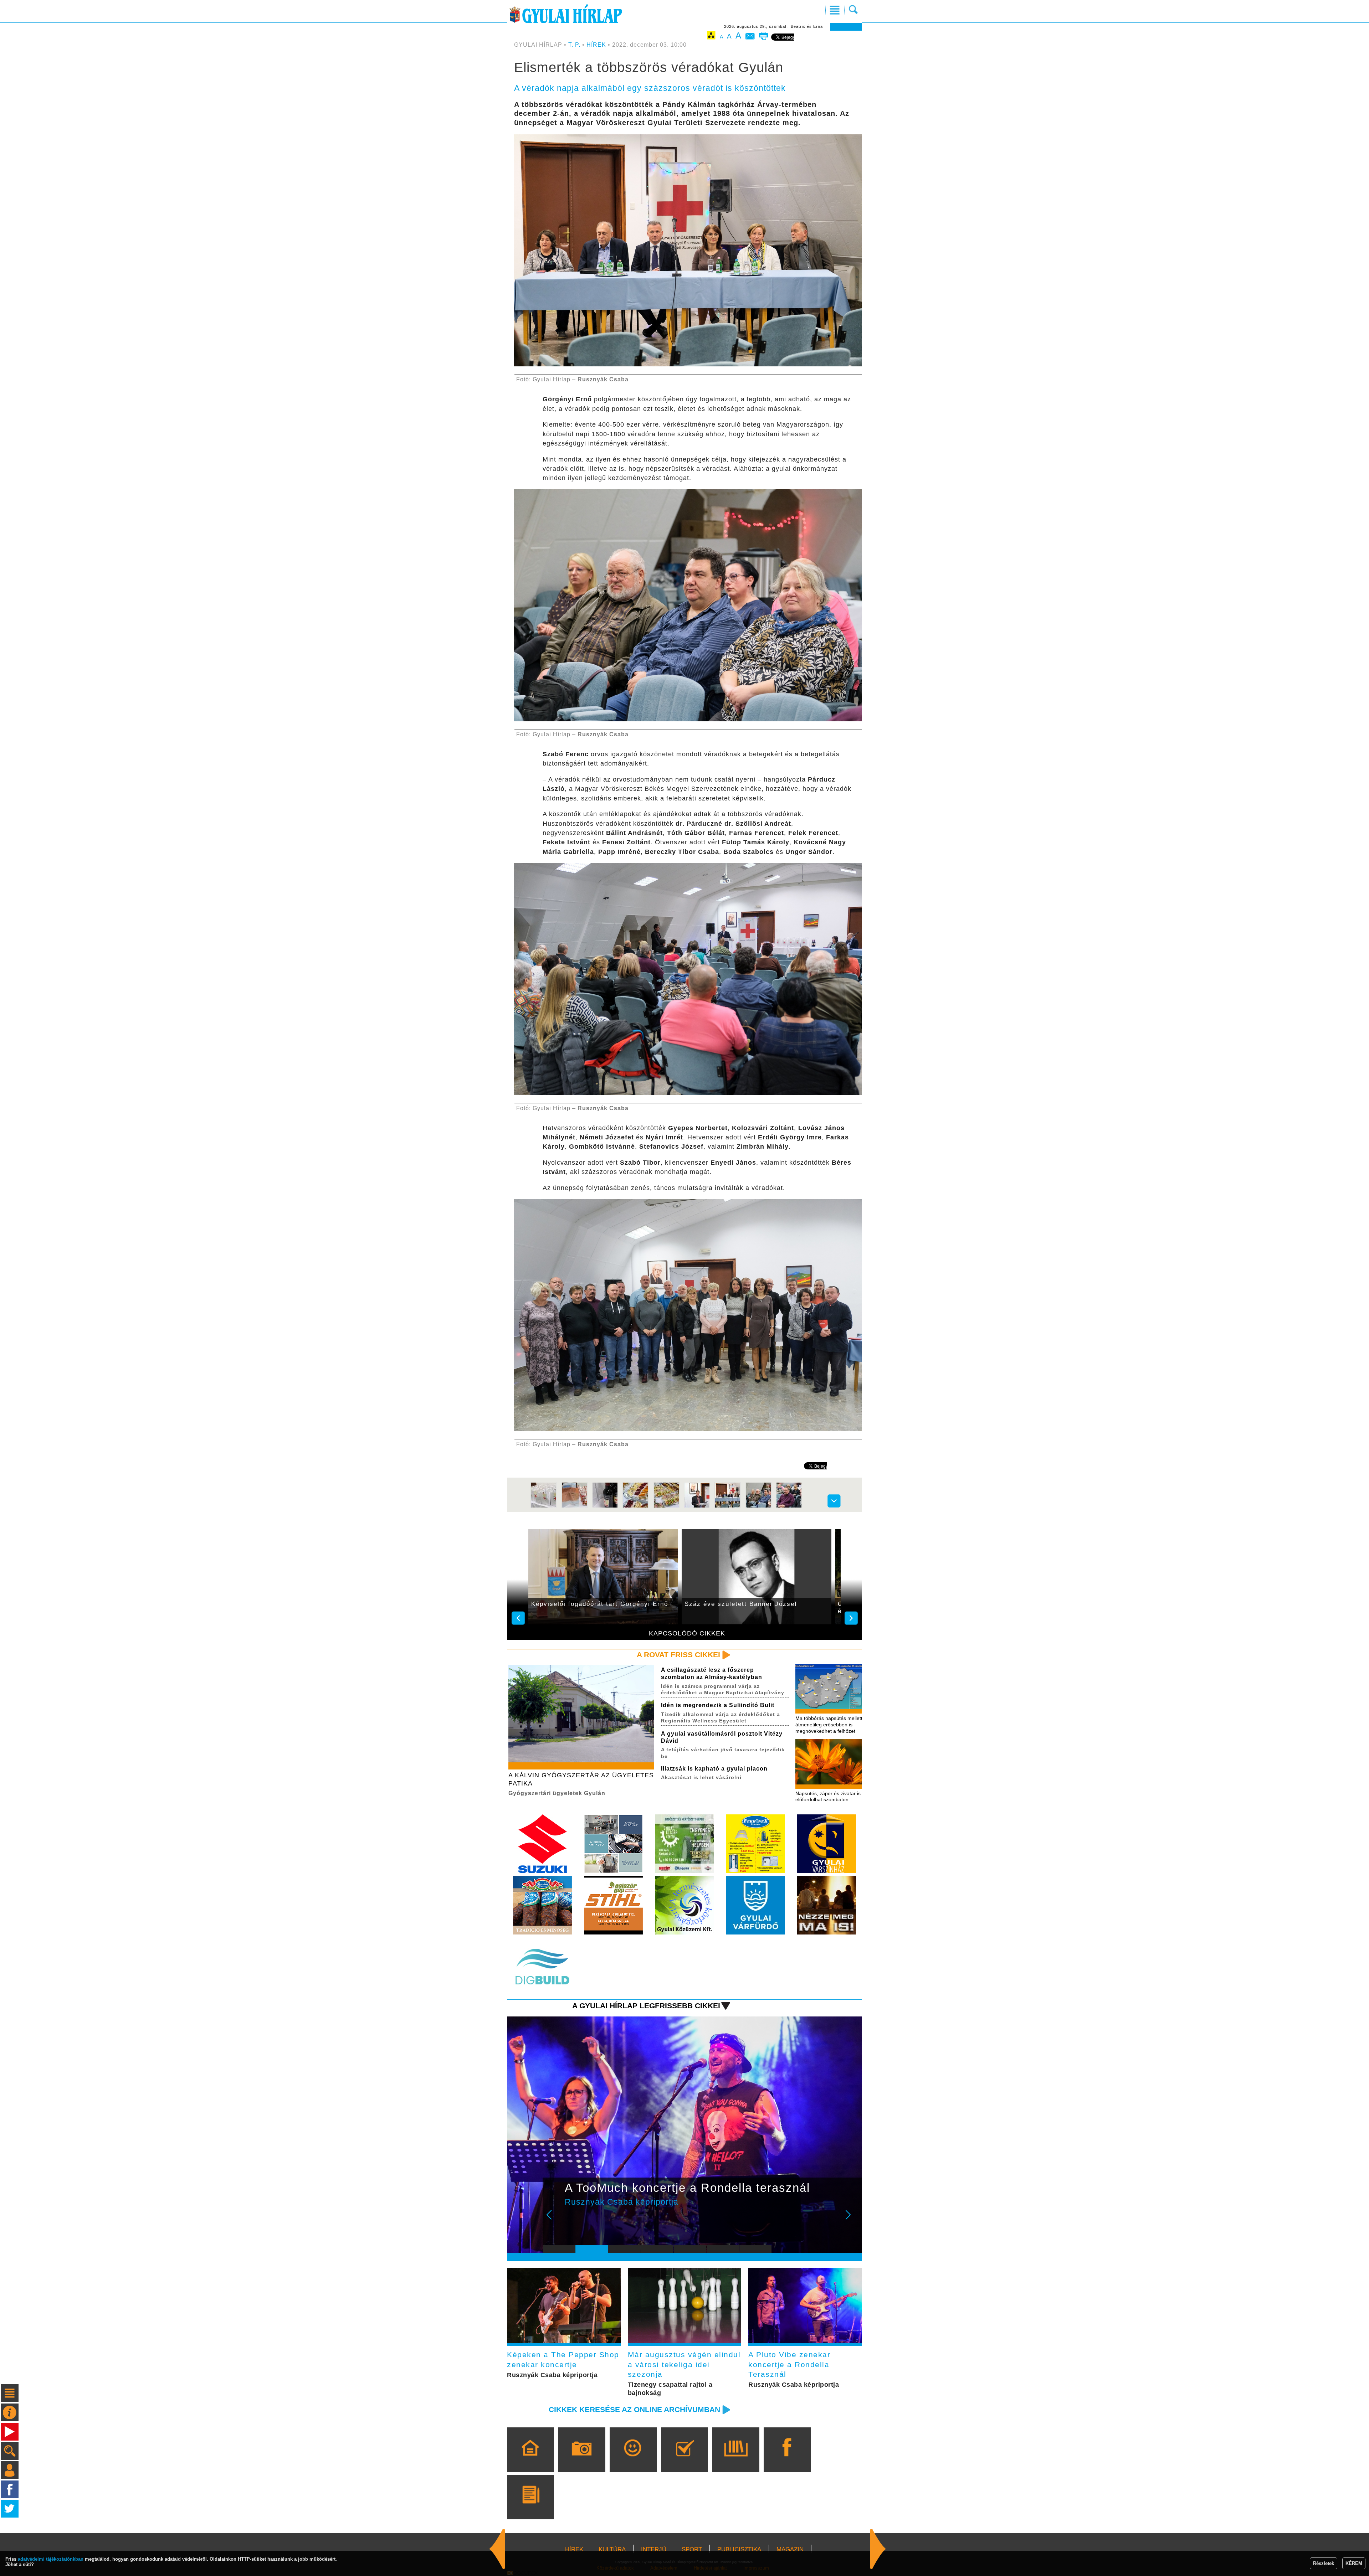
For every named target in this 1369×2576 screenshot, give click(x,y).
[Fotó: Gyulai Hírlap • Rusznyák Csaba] (544, 1507)
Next (852, 2220)
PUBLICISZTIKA (739, 2549)
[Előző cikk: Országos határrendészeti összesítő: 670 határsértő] (878, 2549)
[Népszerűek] (633, 2460)
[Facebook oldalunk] (787, 2460)
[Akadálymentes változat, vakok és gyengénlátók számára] (711, 37)
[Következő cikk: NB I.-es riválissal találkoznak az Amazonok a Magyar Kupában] (497, 2549)
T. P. (575, 45)
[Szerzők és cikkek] (530, 2507)
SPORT (692, 2549)
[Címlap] (530, 2460)
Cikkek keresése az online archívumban (634, 2409)
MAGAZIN (790, 2549)
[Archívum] (736, 2460)
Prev (554, 2220)
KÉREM (1354, 2563)
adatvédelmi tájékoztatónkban (51, 2559)
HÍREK (596, 45)
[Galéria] (582, 2460)
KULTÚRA (612, 2549)
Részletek (1324, 2563)
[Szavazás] (684, 2460)
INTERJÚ (654, 2549)
